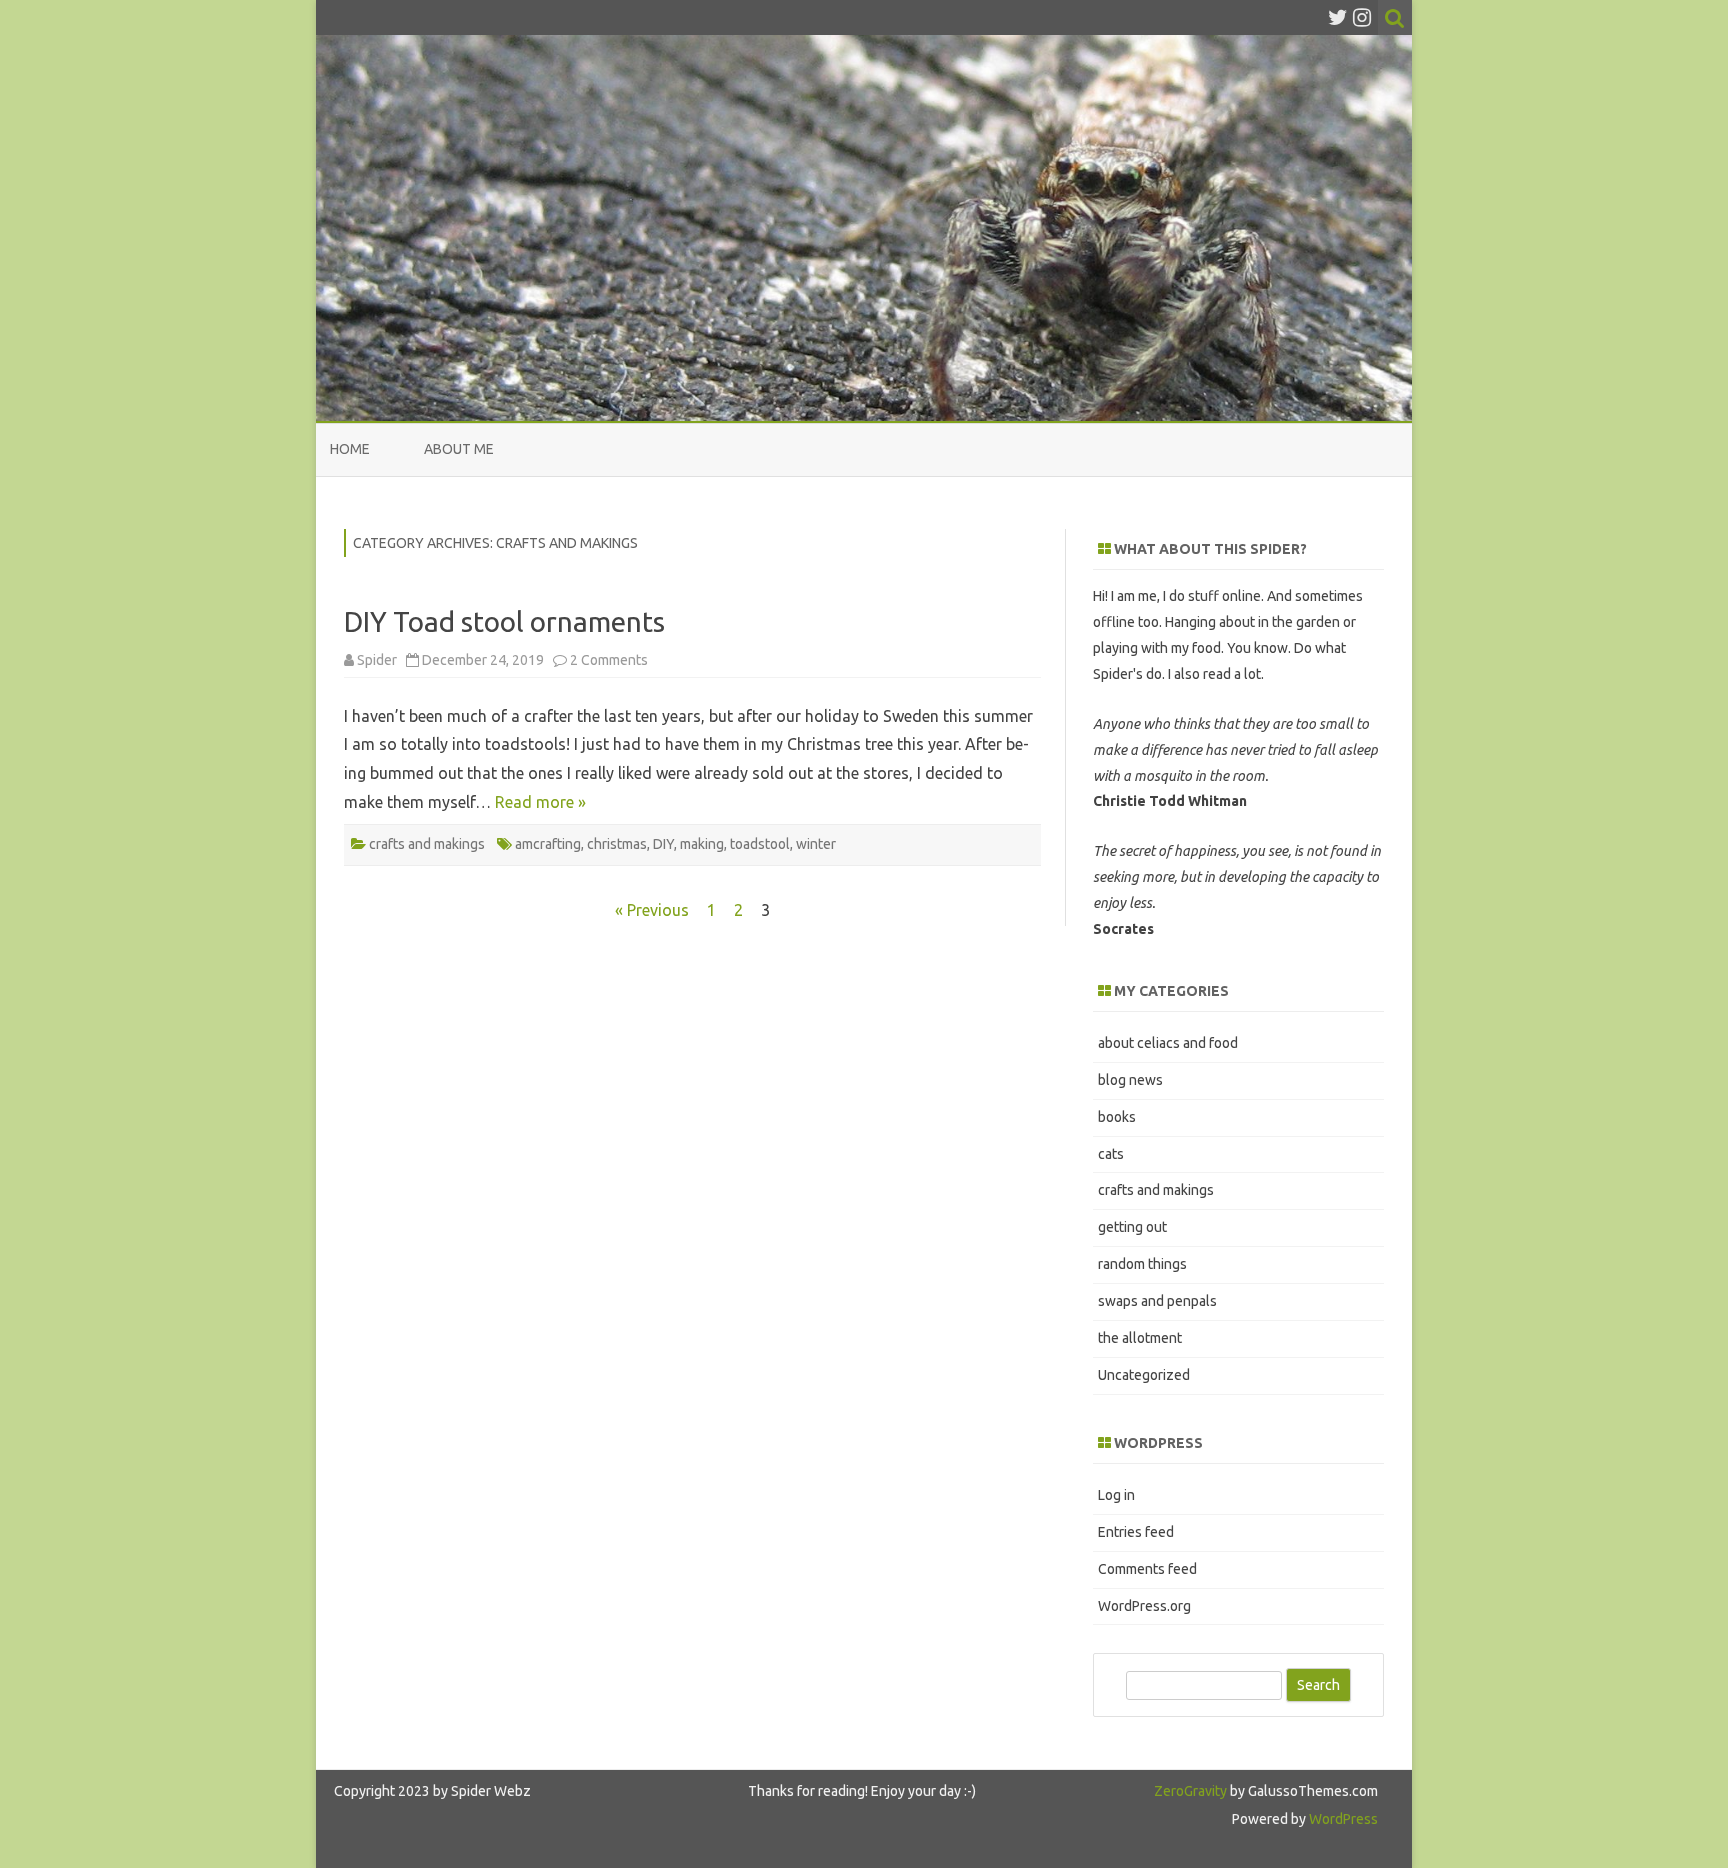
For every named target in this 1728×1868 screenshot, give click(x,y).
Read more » (540, 802)
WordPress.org (1144, 1606)
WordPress (1342, 1819)
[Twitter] (1338, 17)
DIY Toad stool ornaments (504, 621)
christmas (617, 844)
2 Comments (609, 660)
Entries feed (1136, 1532)
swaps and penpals (1157, 1301)
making (702, 844)
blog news (1130, 1080)
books (1117, 1117)
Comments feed (1147, 1569)
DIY (663, 844)
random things (1142, 1264)
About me (459, 449)
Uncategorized (1144, 1375)
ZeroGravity (1190, 1791)
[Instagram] (1362, 17)
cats (1111, 1154)
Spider (377, 660)
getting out (1132, 1227)
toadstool (760, 844)
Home (350, 449)
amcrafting (548, 844)
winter (816, 844)
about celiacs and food (1168, 1043)
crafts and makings (427, 844)
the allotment (1140, 1338)
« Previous (652, 910)
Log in (1116, 1495)
